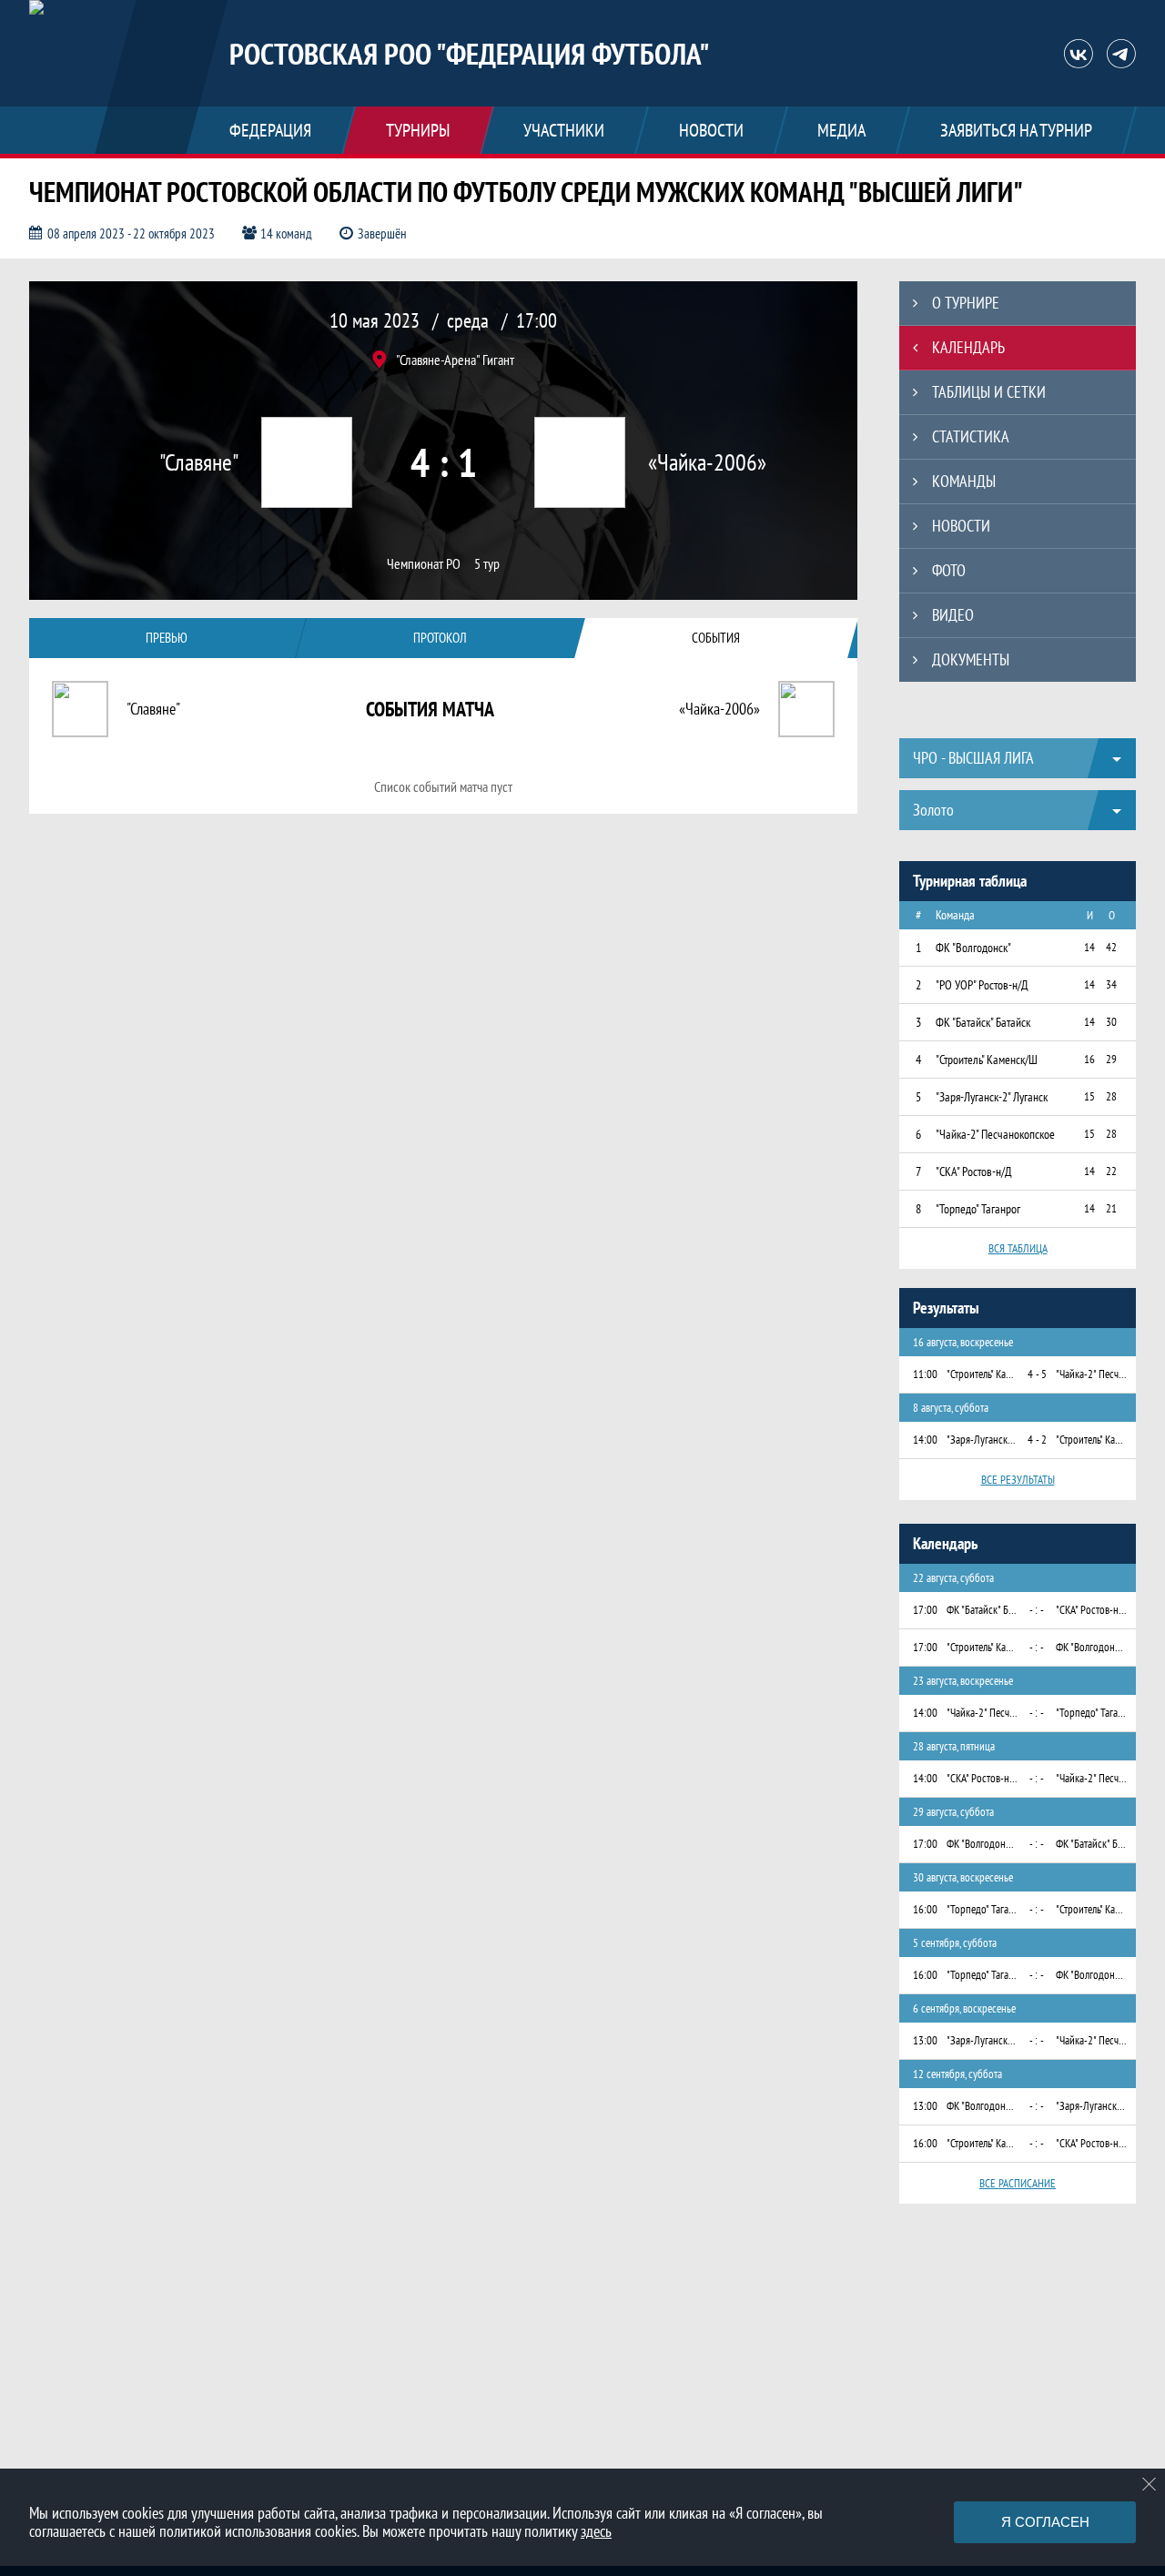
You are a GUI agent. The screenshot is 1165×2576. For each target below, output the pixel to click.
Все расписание (1018, 2183)
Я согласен (1045, 2522)
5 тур (487, 564)
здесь (596, 2531)
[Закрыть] (1150, 2484)
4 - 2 (1037, 1440)
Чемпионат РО (424, 564)
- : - (1037, 1610)
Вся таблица (1018, 1248)
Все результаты (1018, 1480)
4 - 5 (1037, 1374)
